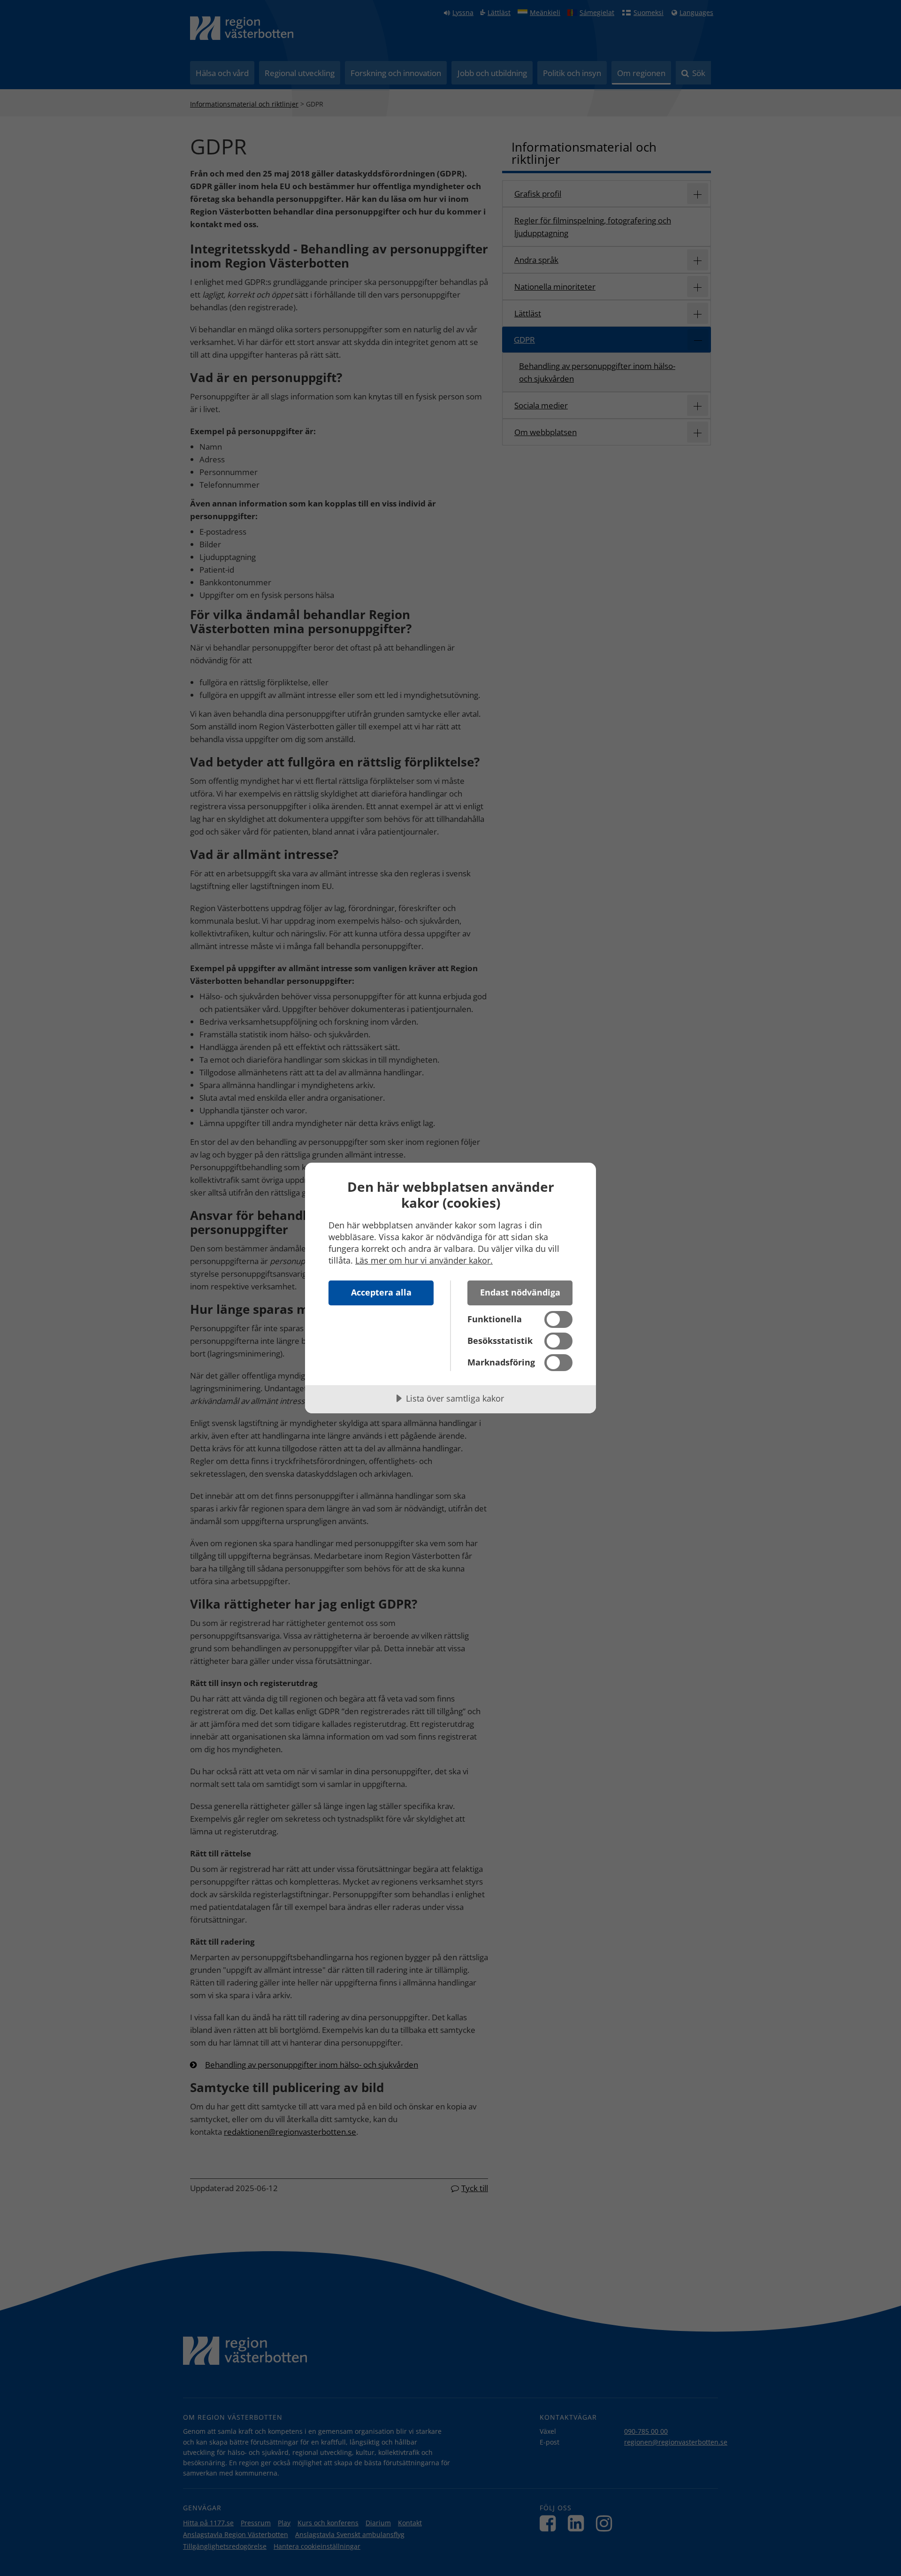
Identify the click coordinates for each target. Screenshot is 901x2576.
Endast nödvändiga (520, 1292)
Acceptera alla (381, 1292)
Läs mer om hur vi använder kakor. (424, 1260)
